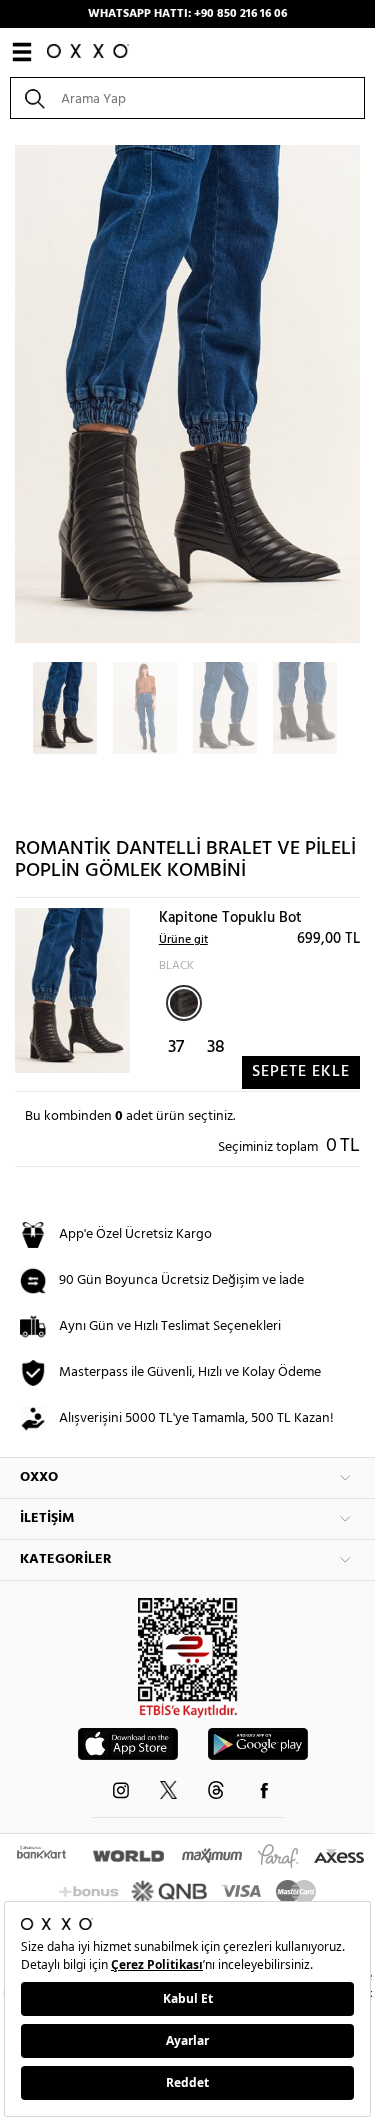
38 (216, 1047)
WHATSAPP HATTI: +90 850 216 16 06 (187, 14)
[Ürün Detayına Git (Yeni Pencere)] (72, 990)
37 (176, 1047)
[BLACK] (184, 1003)
